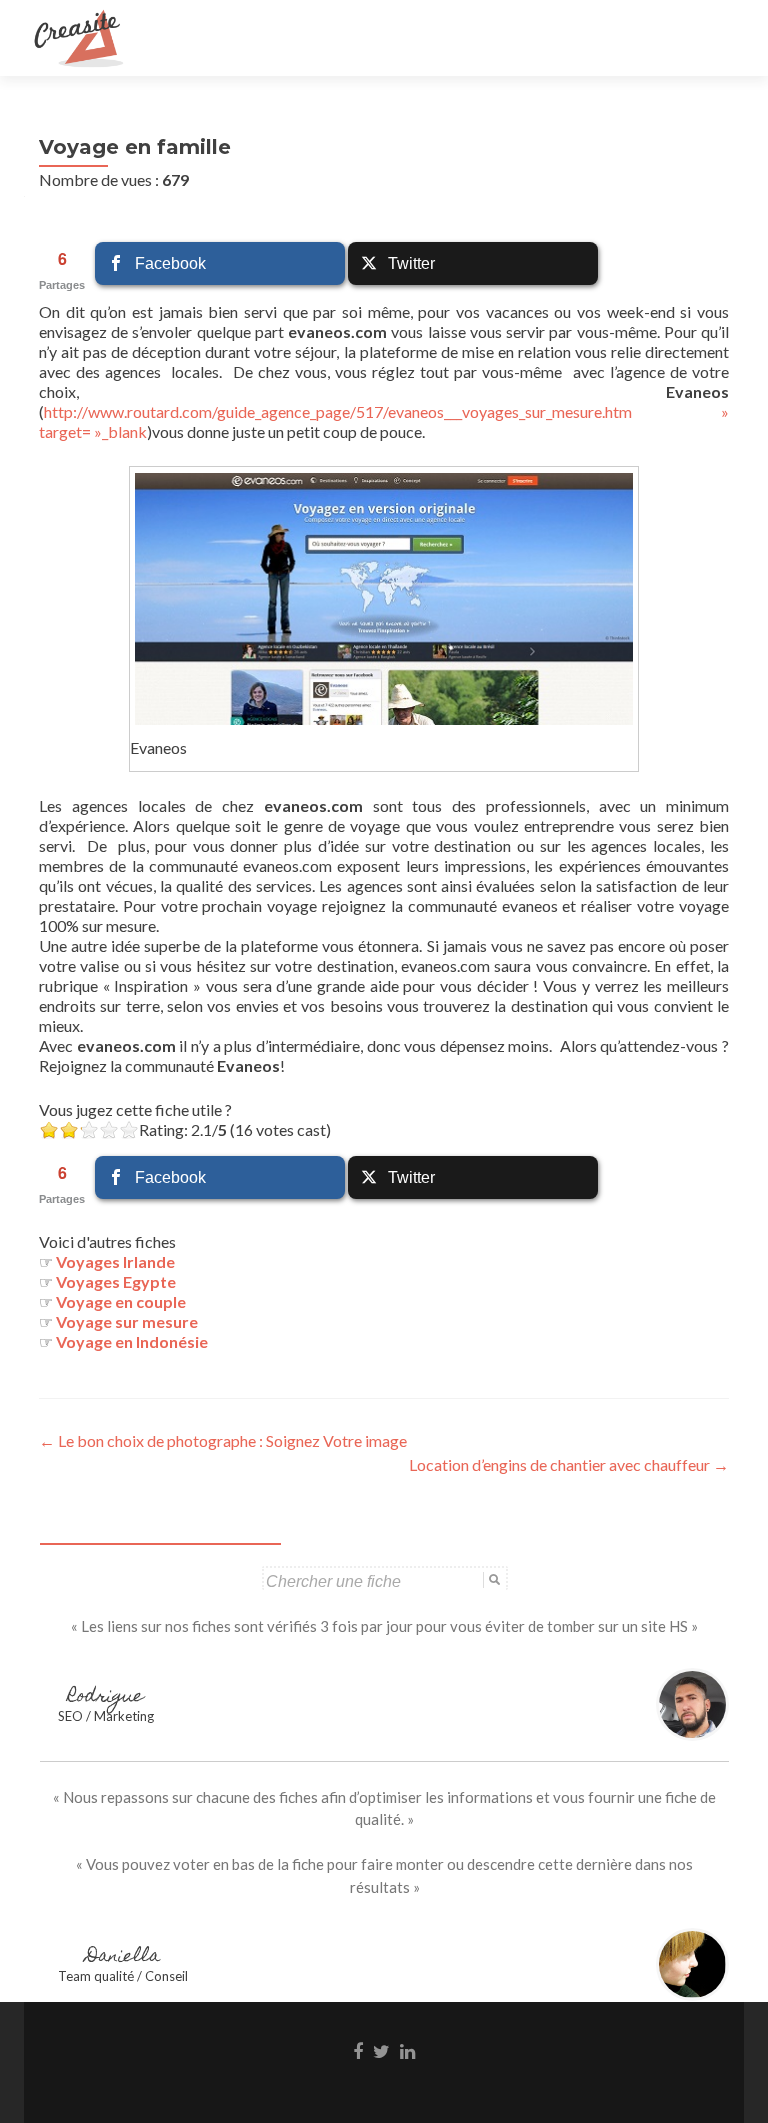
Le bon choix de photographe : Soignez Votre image (223, 1440)
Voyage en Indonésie (132, 1341)
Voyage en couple (121, 1301)
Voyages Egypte (116, 1281)
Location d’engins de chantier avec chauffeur (569, 1464)
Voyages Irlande (115, 1261)
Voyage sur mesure (127, 1321)
